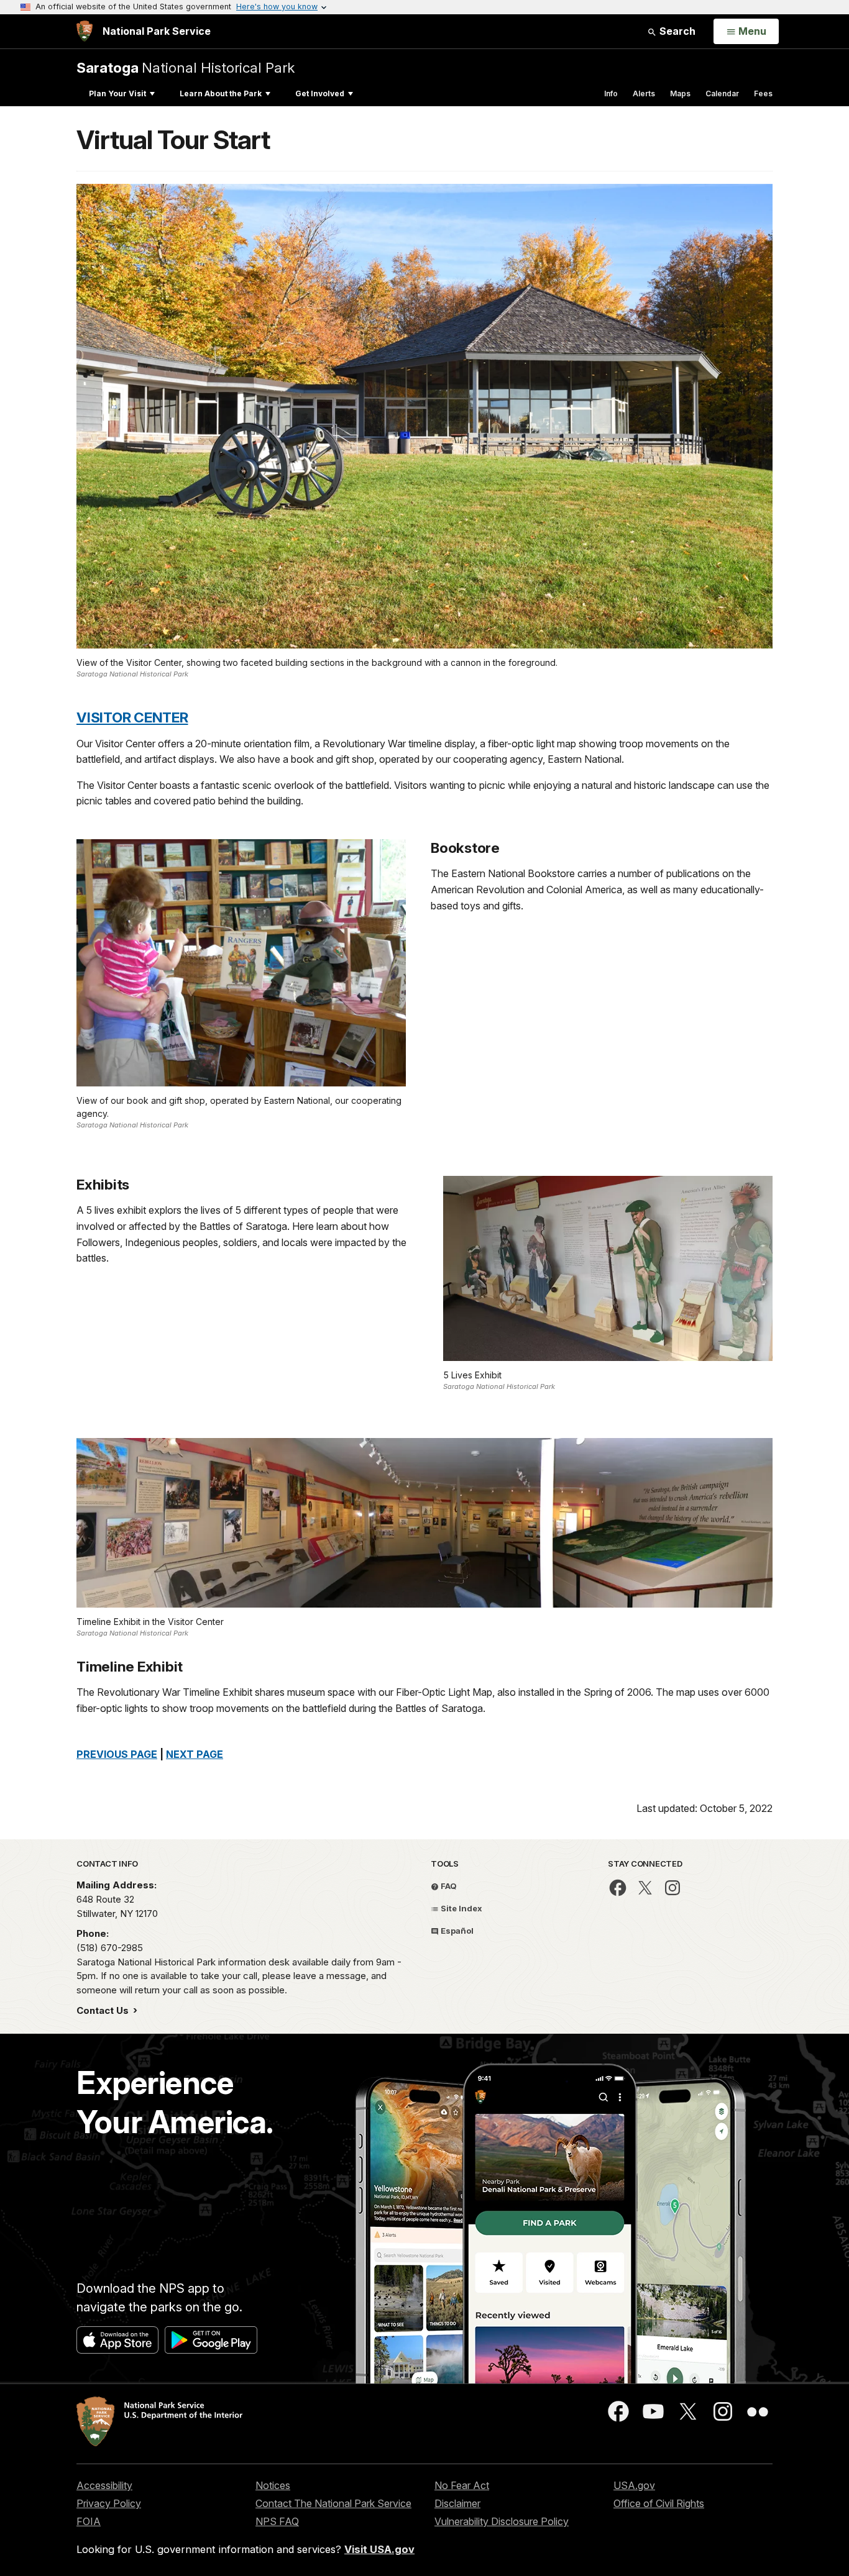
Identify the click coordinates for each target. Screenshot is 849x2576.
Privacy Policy (109, 2503)
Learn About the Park (221, 93)
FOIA (89, 2521)
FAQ (448, 1886)
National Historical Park (186, 67)
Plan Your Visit (117, 93)
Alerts (644, 93)
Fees (763, 93)
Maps (680, 93)
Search (676, 31)
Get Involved (320, 93)
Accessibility (104, 2485)
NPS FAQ (277, 2521)
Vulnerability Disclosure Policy (502, 2521)
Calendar (722, 93)
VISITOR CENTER (132, 717)
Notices (273, 2485)
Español (456, 1931)
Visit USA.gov (379, 2549)
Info (611, 93)
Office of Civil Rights (659, 2503)
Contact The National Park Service (333, 2503)
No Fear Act (462, 2485)
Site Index (461, 1908)
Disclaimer (457, 2503)
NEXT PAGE (195, 1754)
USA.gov (634, 2485)
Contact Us (104, 2010)
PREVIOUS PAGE (117, 1754)
